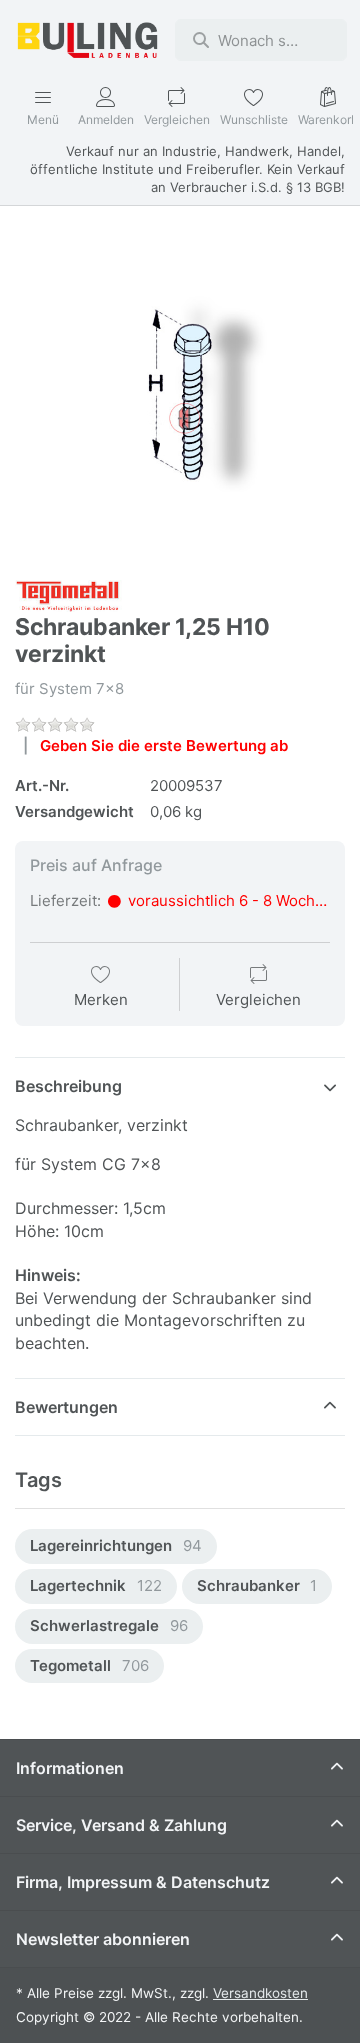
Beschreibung (68, 1086)
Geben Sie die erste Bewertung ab (164, 745)
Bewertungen (66, 1407)
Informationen (70, 1768)
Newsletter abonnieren (103, 1939)
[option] (116, 1546)
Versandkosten (260, 1993)
